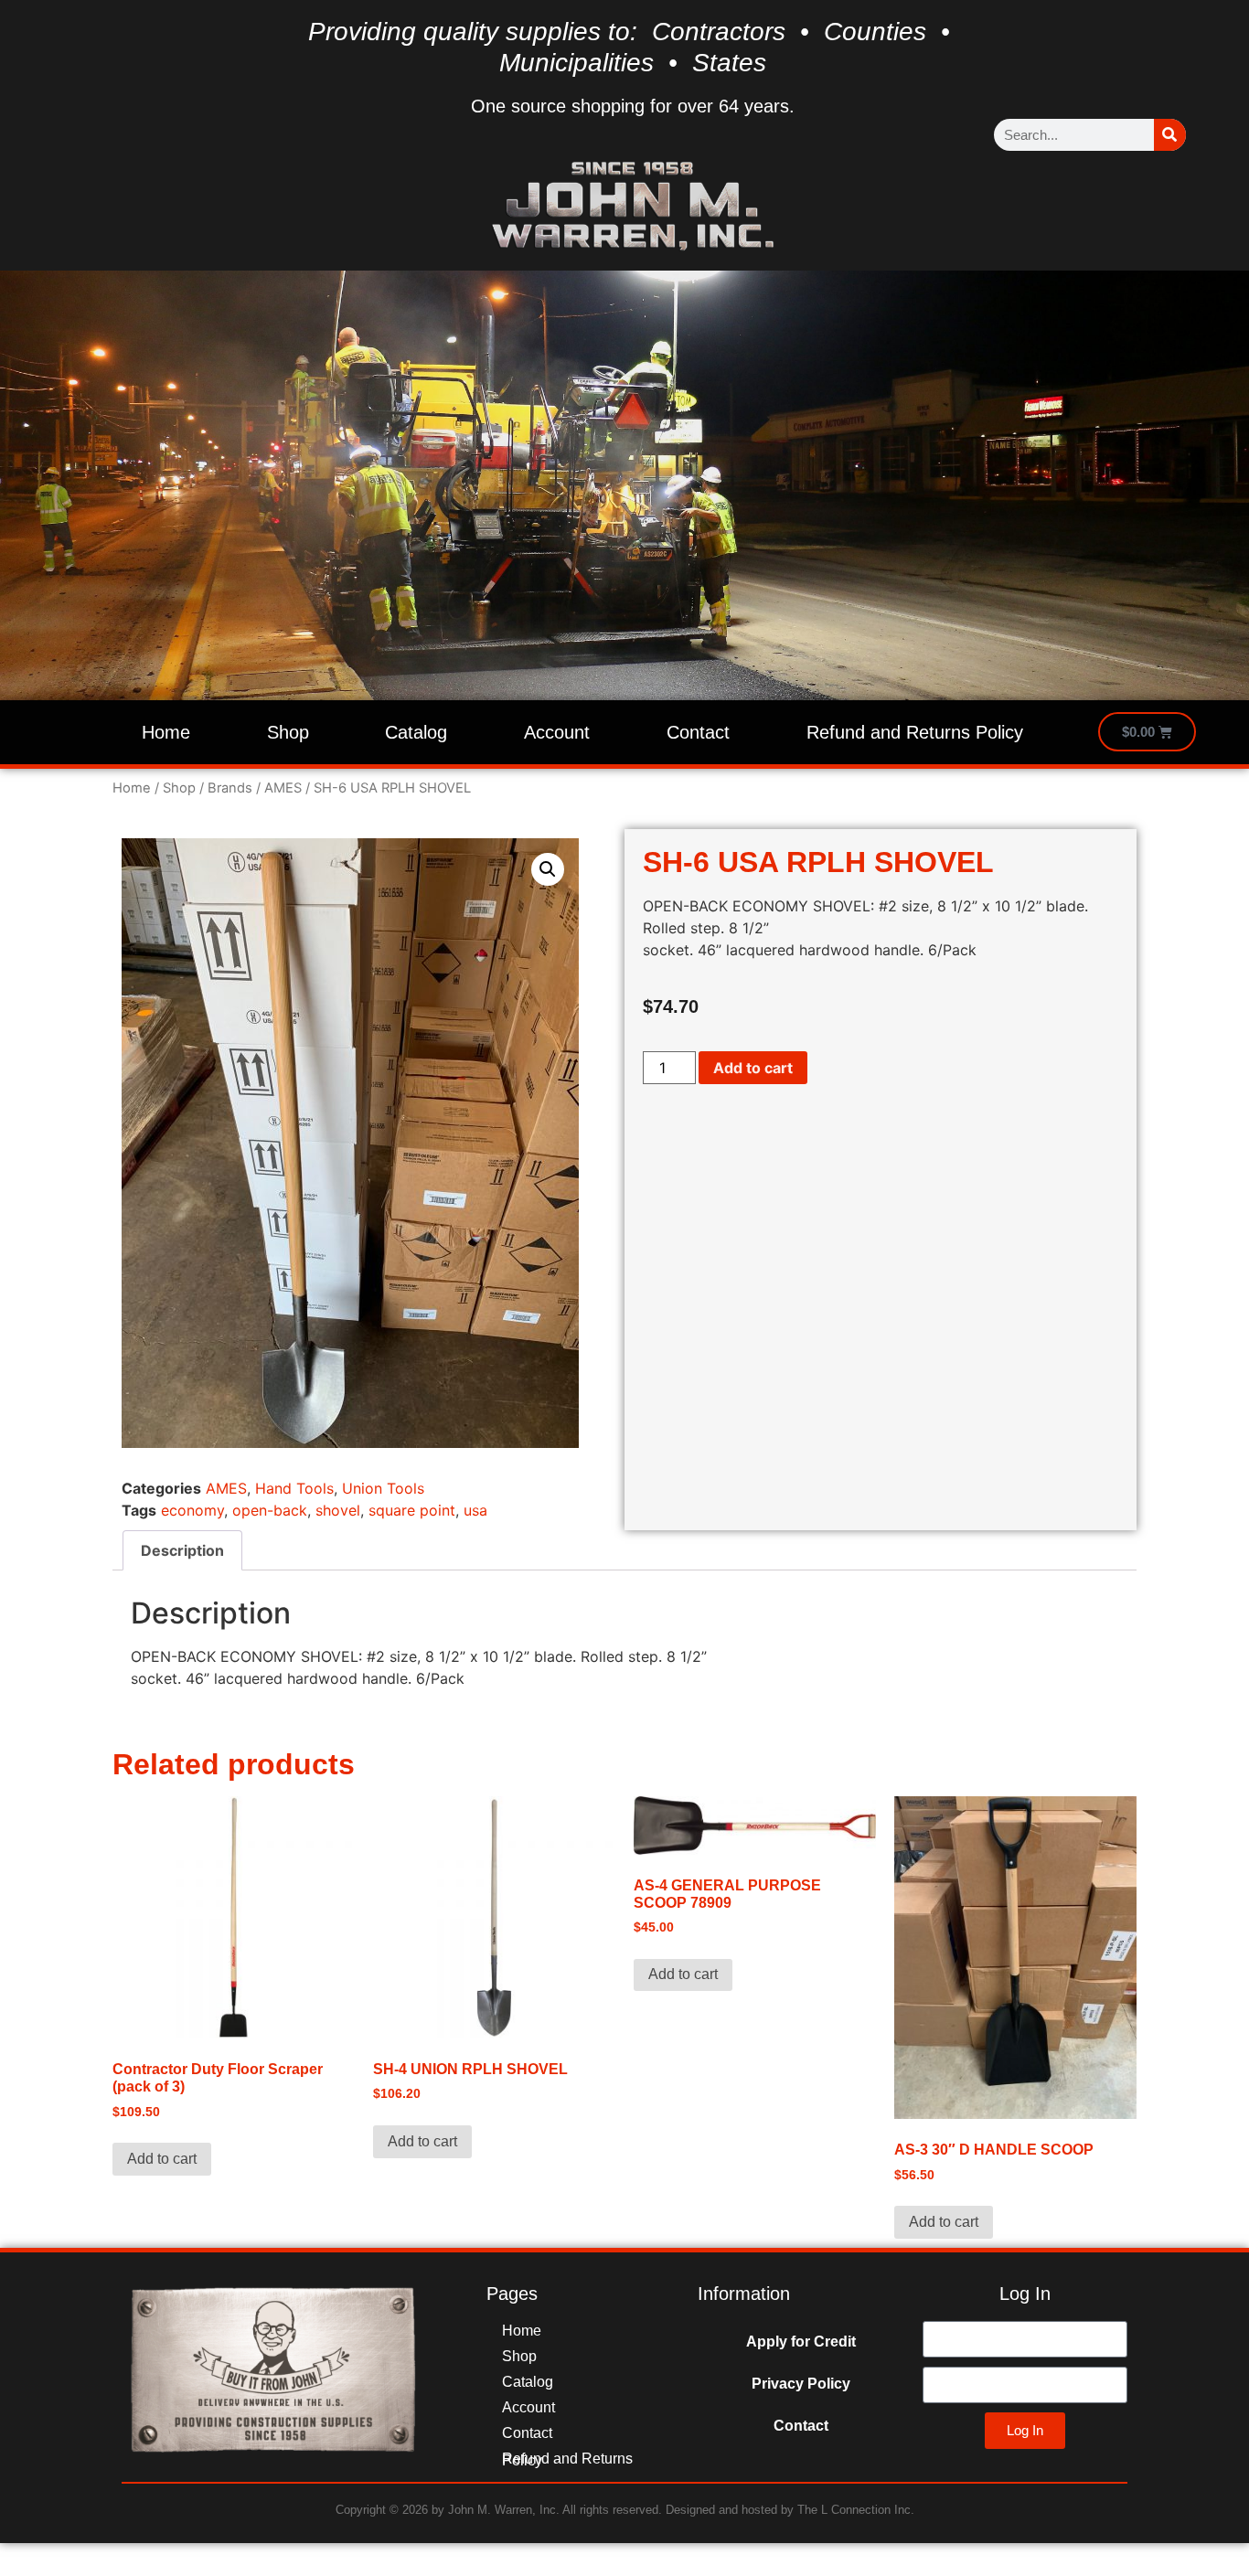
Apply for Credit (801, 2342)
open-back (270, 1510)
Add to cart (753, 1068)
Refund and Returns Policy (915, 732)
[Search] (1170, 135)
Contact (698, 732)
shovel (338, 1510)
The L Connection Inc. (856, 2510)
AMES (283, 788)
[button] (548, 869)
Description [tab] (182, 1550)
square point (412, 1510)
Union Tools (383, 1488)
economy (192, 1510)
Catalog (416, 732)
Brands (230, 788)
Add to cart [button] (162, 2159)
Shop (288, 732)
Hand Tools (294, 1488)
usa (475, 1510)
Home (166, 732)
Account (557, 732)
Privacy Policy (801, 2384)
